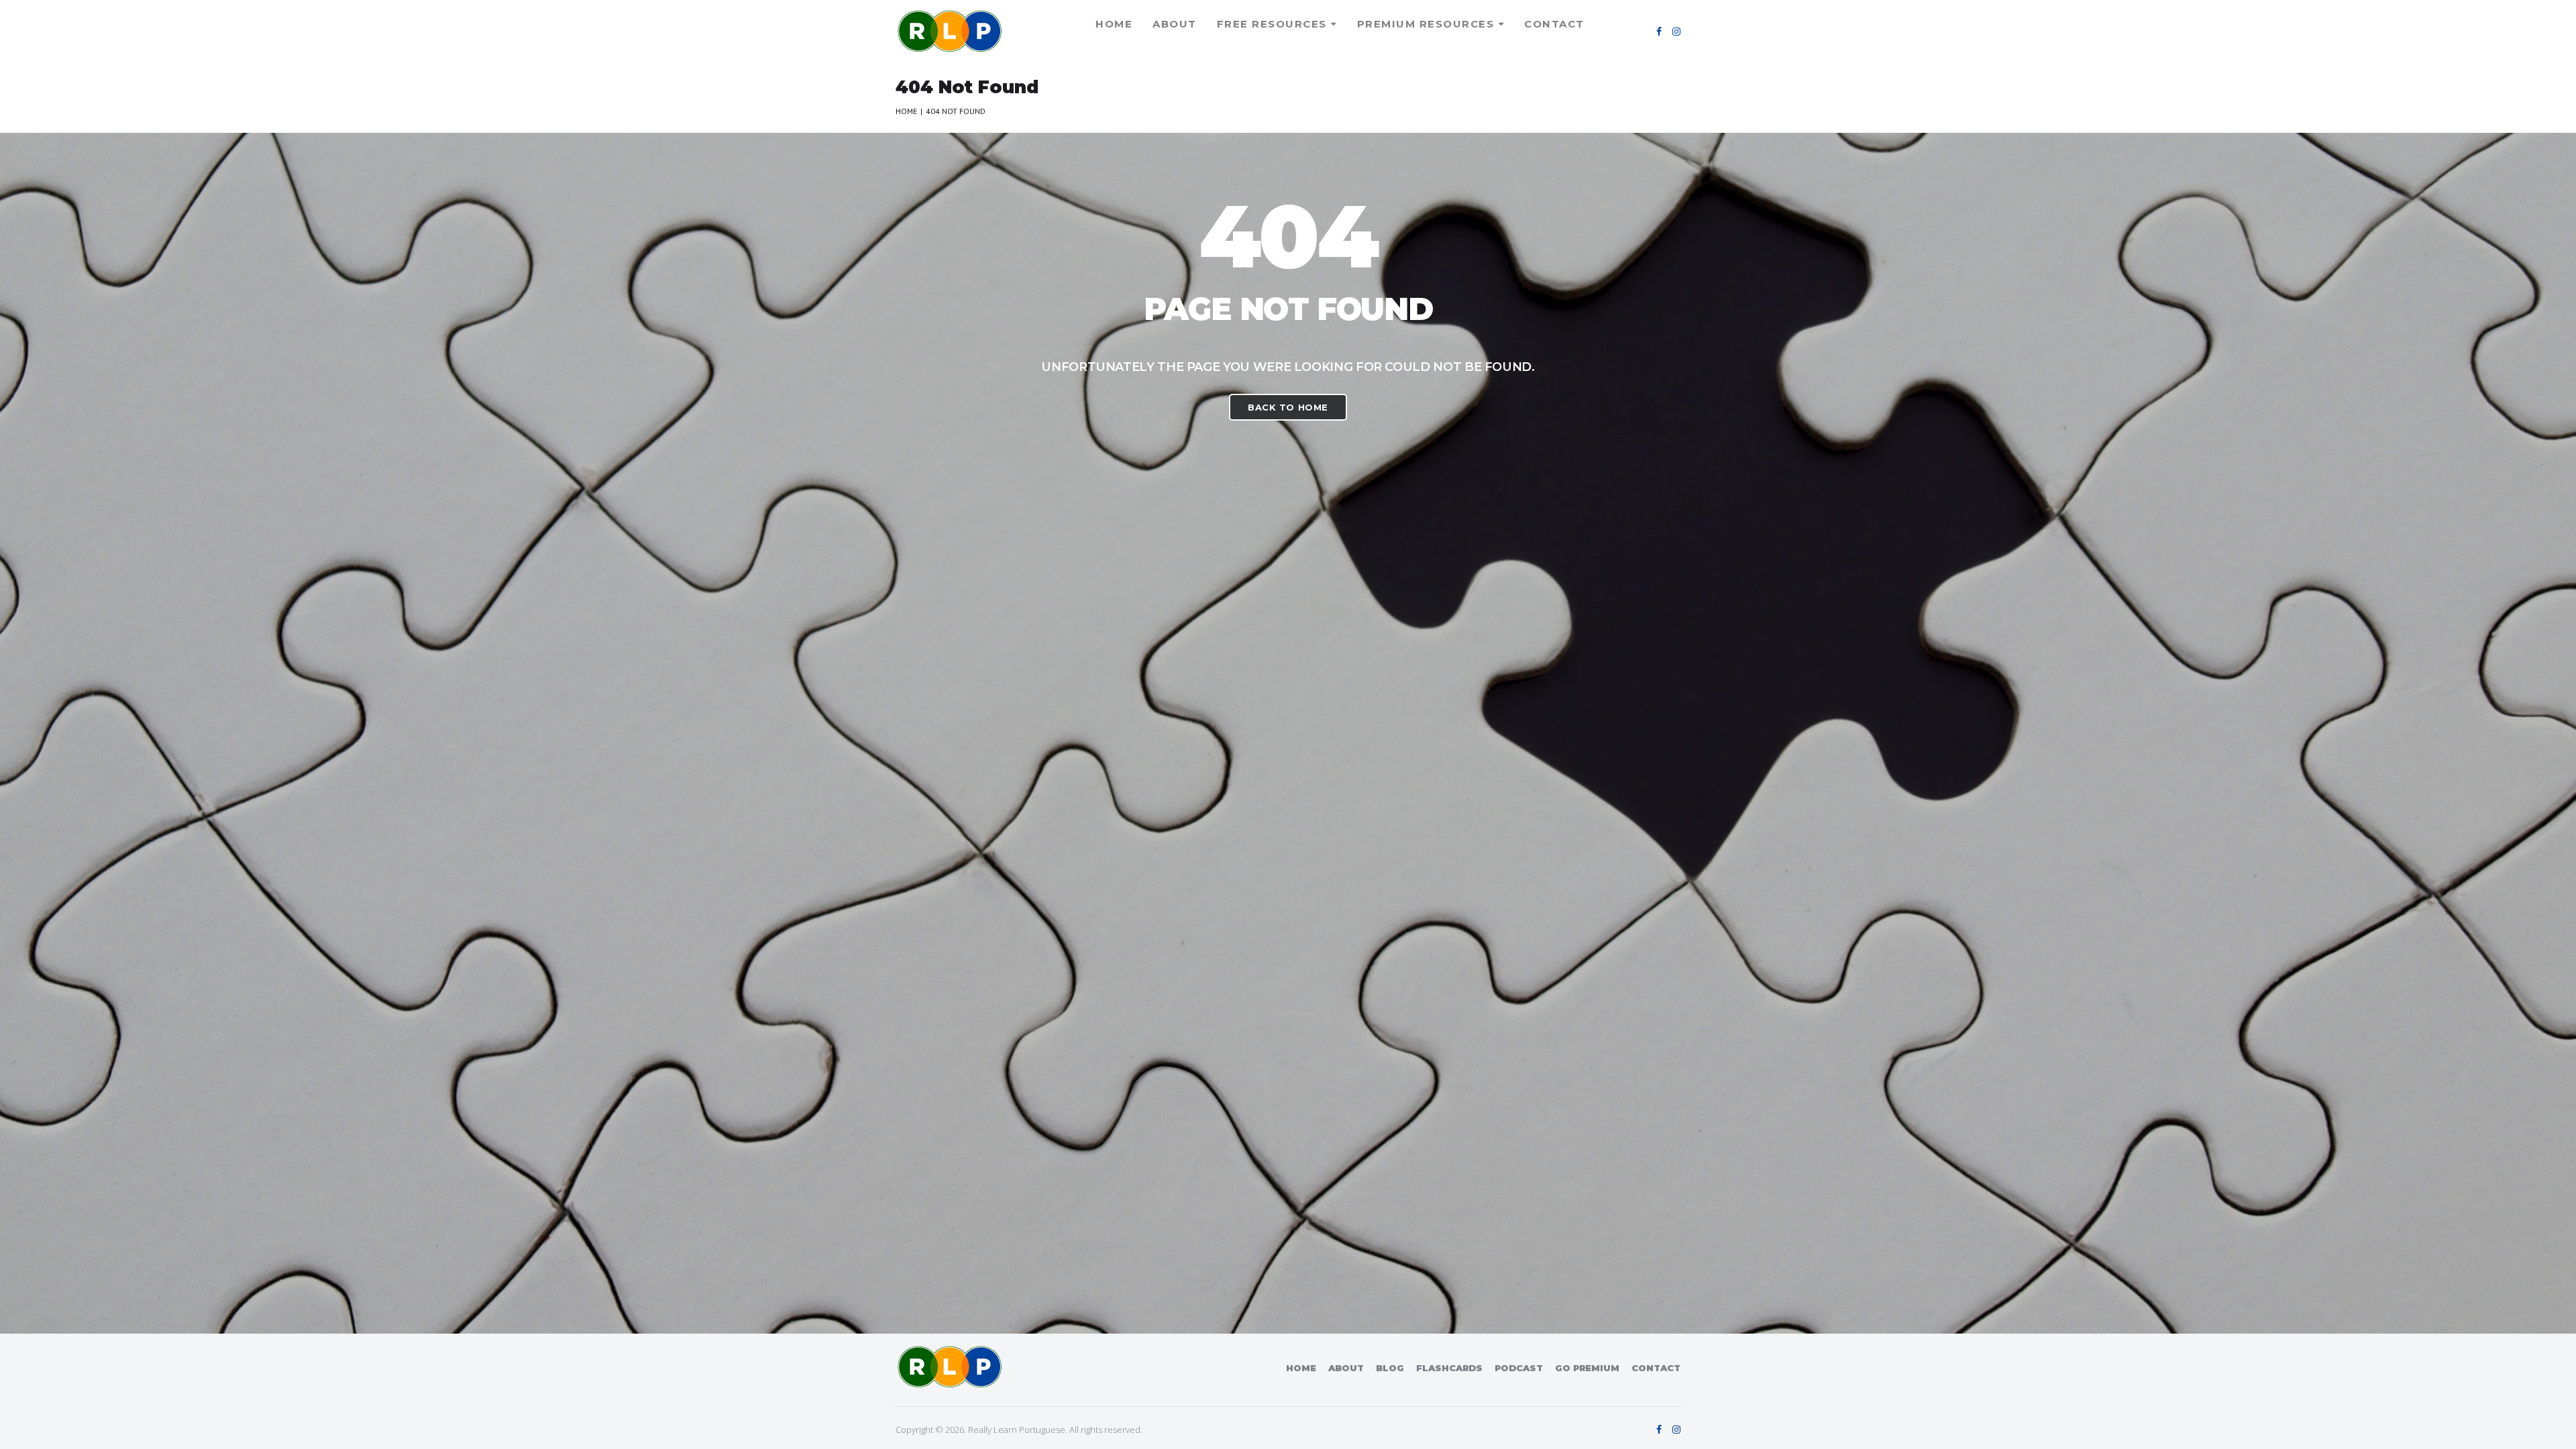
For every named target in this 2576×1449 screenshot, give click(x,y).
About (1175, 24)
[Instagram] (1676, 32)
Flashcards (1449, 1368)
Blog (1390, 1368)
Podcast (1519, 1368)
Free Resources (1272, 24)
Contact (1554, 24)
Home (1114, 24)
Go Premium (1587, 1368)
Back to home (1288, 407)
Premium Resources (1426, 24)
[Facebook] (1659, 32)
